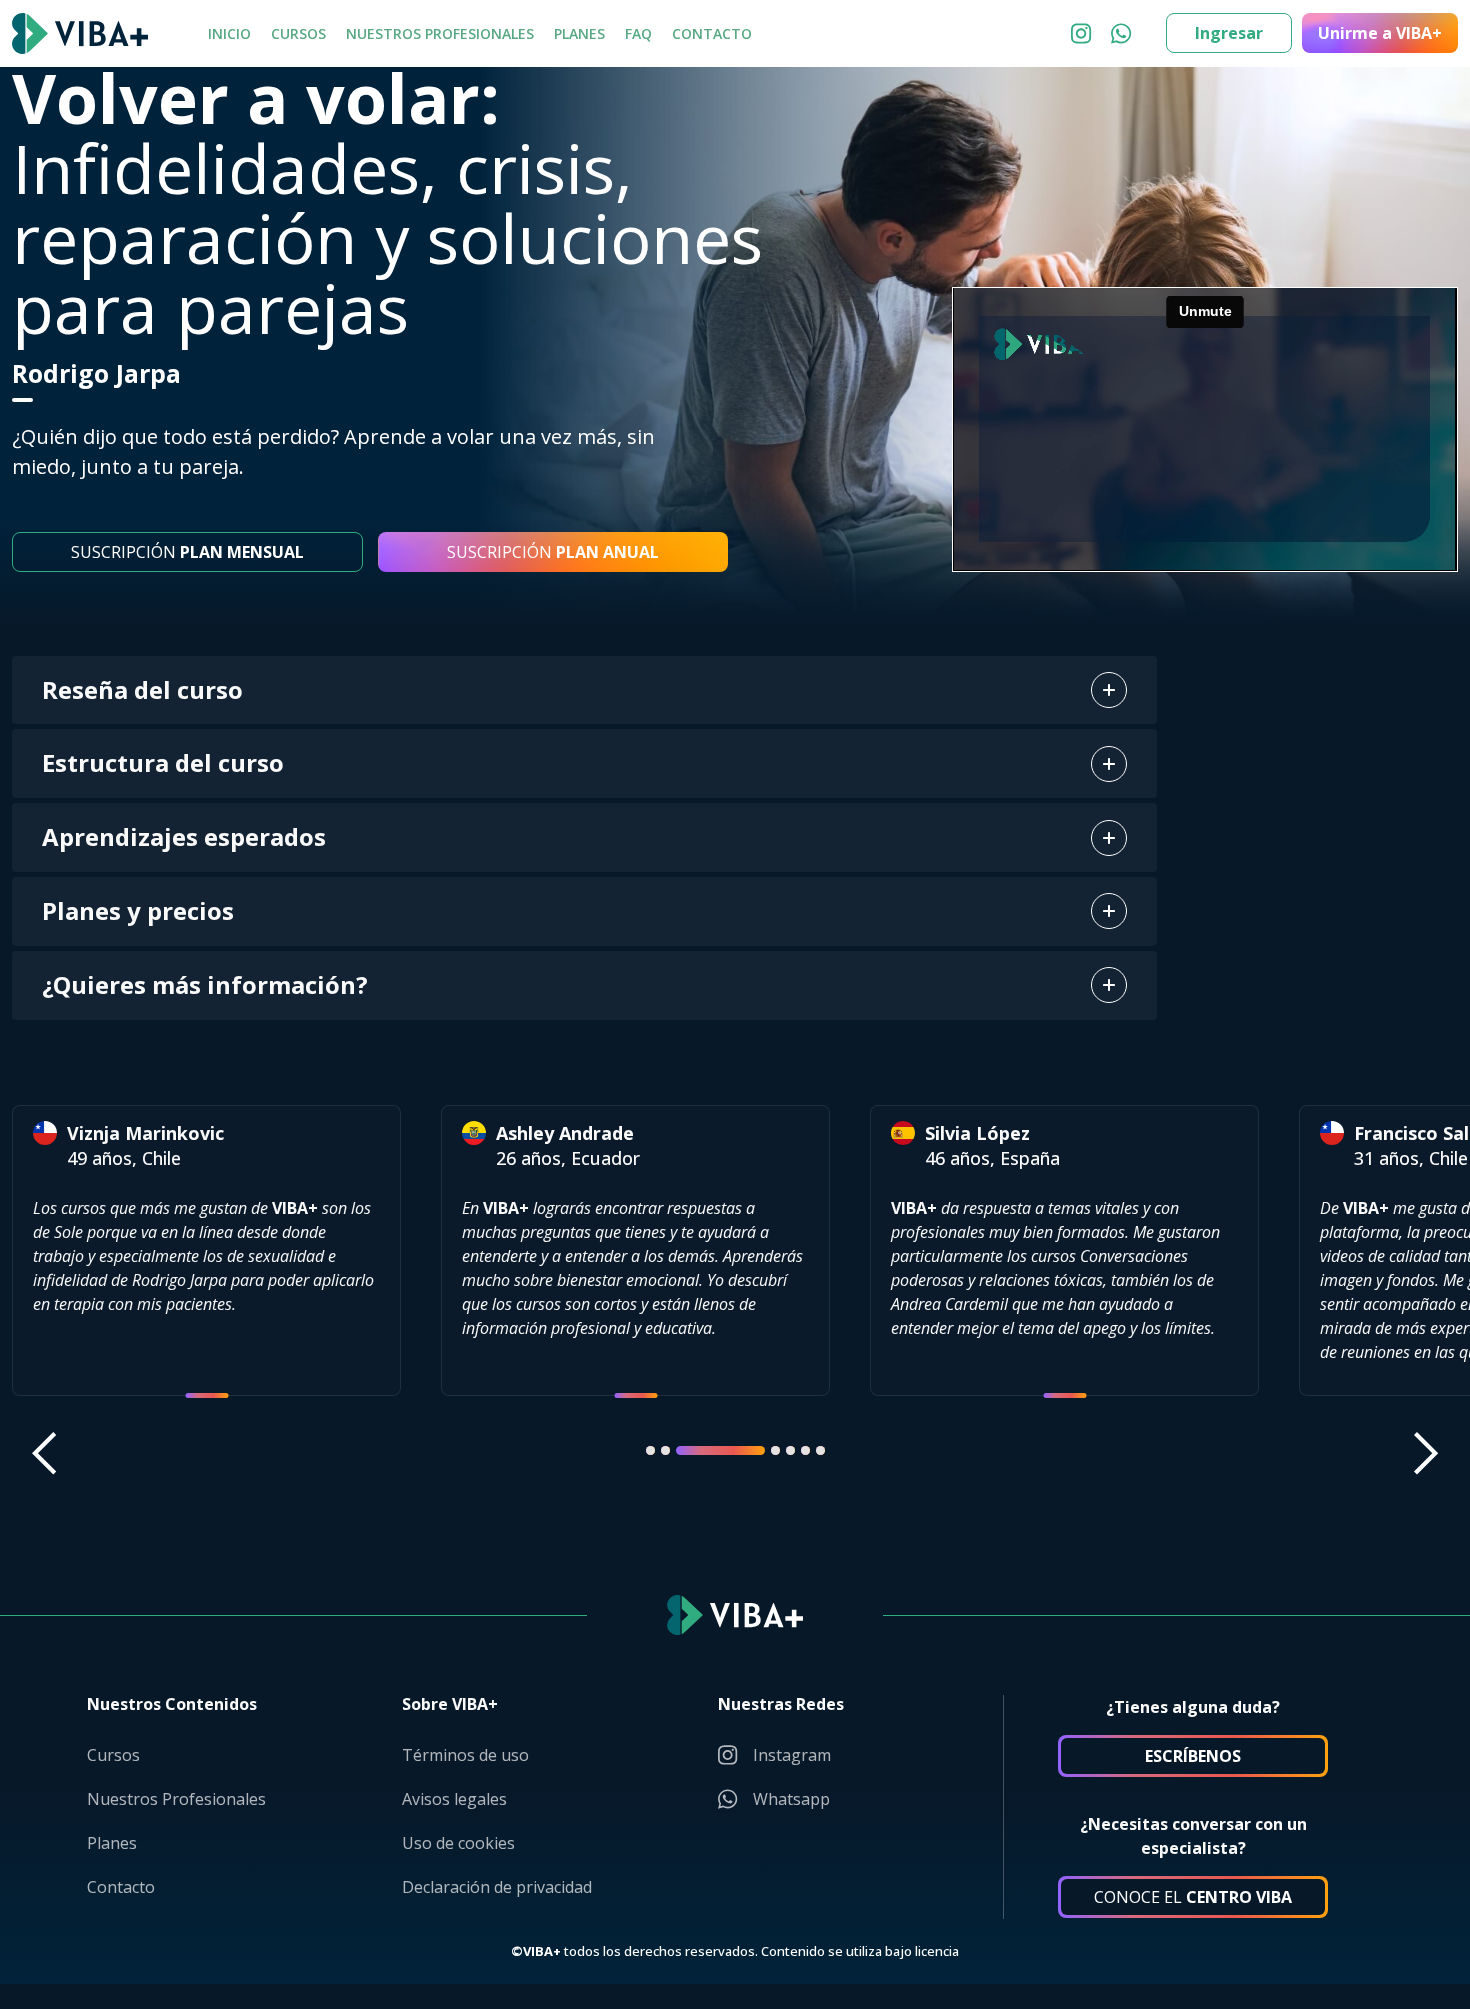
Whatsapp (791, 1799)
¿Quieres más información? (205, 984)
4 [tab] (775, 1450)
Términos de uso (465, 1755)
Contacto (712, 33)
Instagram (792, 1755)
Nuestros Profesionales (440, 33)
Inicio (229, 33)
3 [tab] (720, 1450)
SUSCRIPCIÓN (187, 552)
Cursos (298, 33)
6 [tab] (805, 1450)
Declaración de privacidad (497, 1887)
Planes (579, 33)
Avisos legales (454, 1799)
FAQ (638, 33)
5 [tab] (790, 1450)
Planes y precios (138, 910)
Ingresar (1229, 33)
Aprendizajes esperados (184, 836)
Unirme (1380, 33)
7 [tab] (820, 1450)
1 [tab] (650, 1450)
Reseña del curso (142, 689)
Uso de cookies (458, 1843)
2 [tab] (665, 1450)
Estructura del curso (163, 762)
